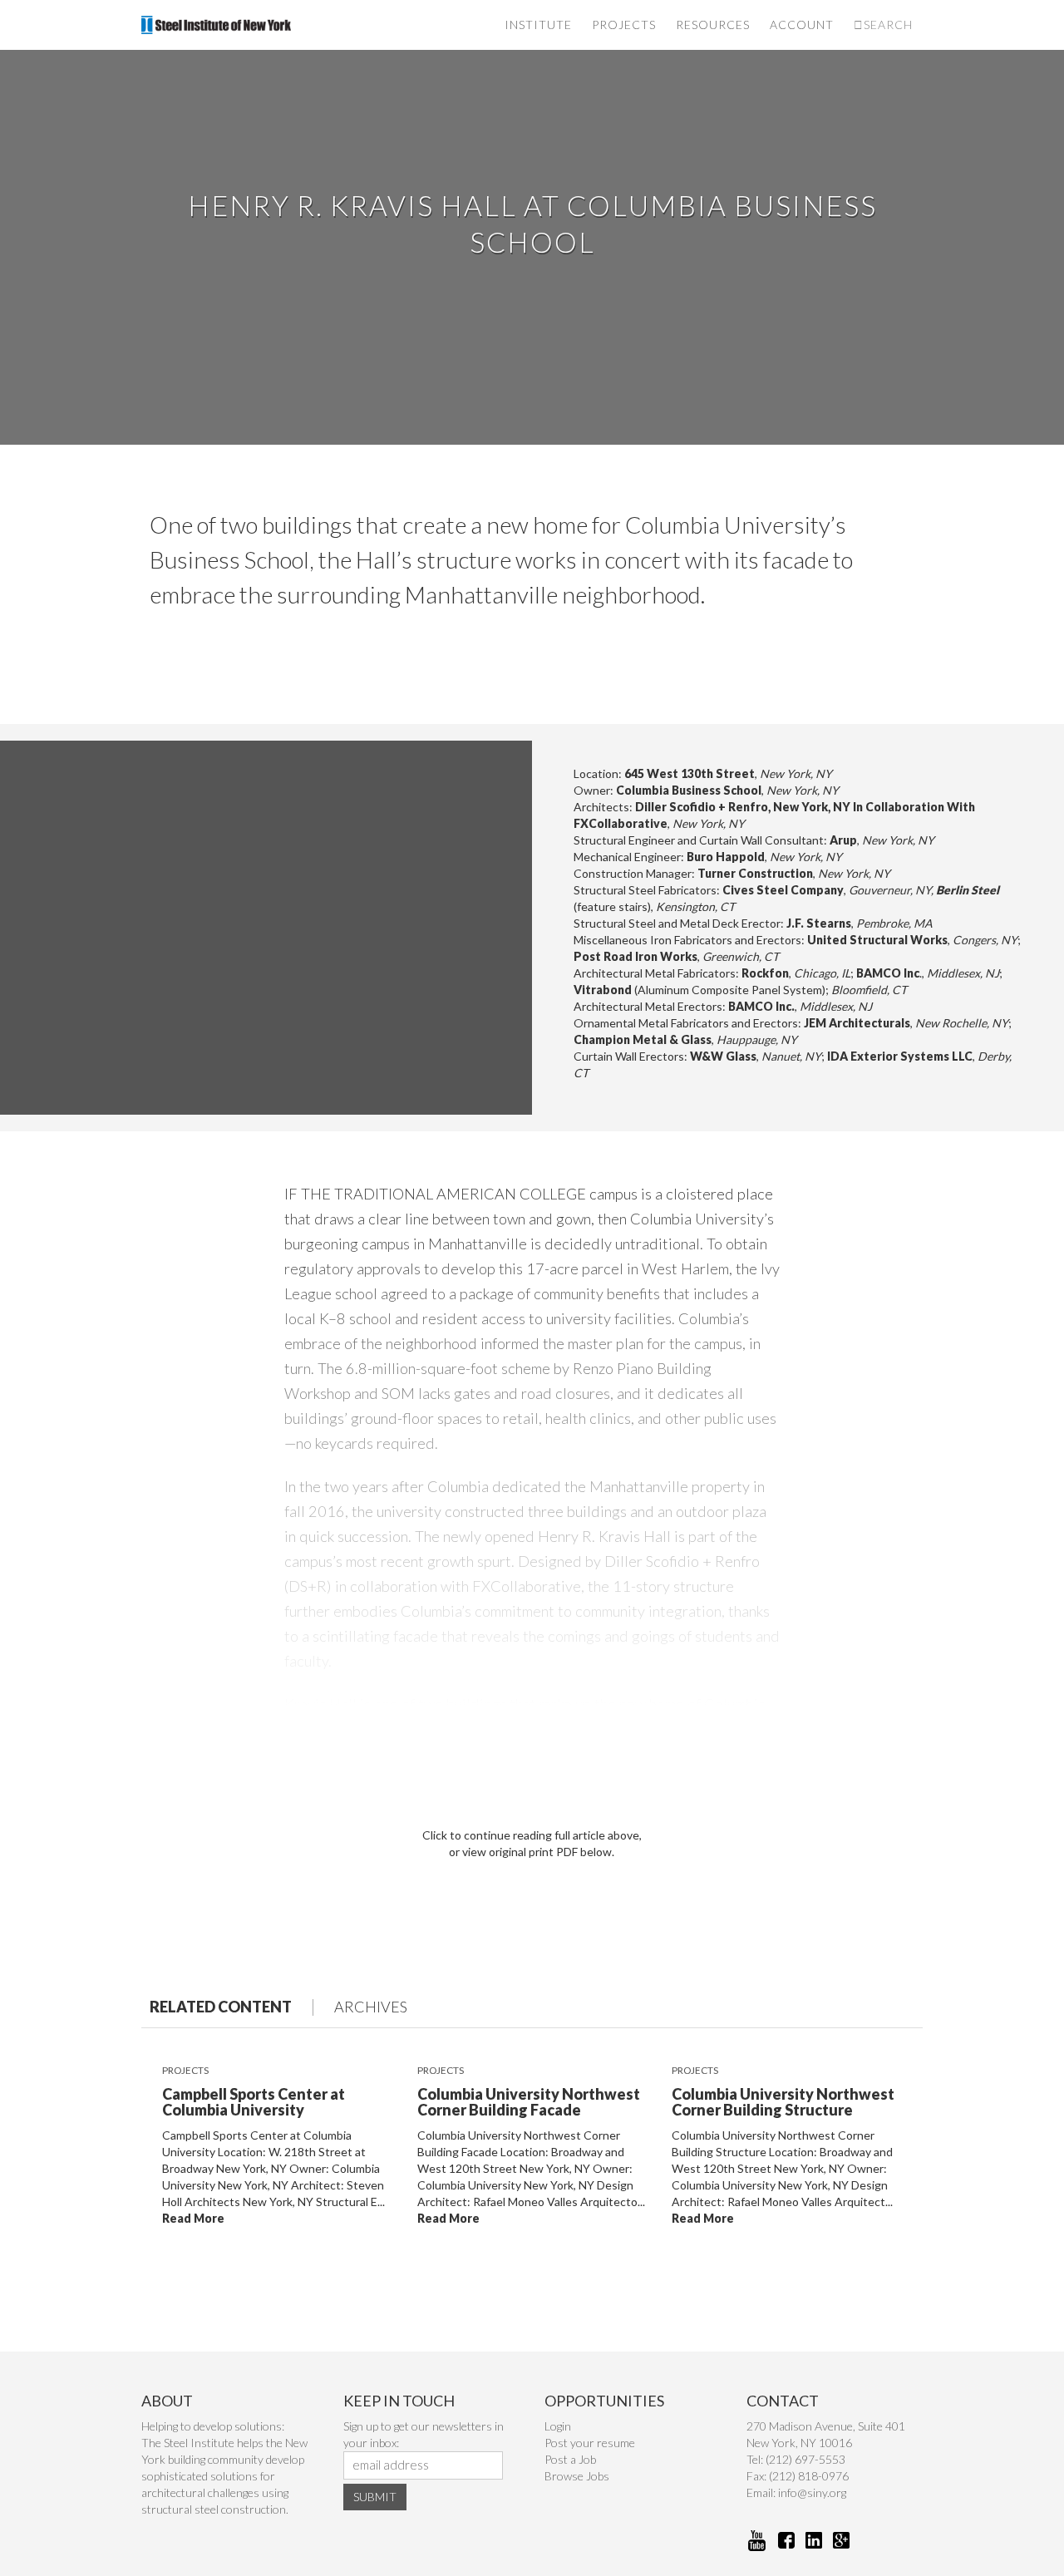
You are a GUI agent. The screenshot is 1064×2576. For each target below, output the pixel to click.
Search (888, 25)
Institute (538, 25)
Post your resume (590, 2443)
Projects (624, 25)
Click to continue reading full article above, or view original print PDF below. (532, 1843)
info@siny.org (812, 2492)
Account (802, 25)
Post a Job (570, 2459)
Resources (713, 25)
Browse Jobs (577, 2476)
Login (558, 2426)
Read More (193, 2218)
